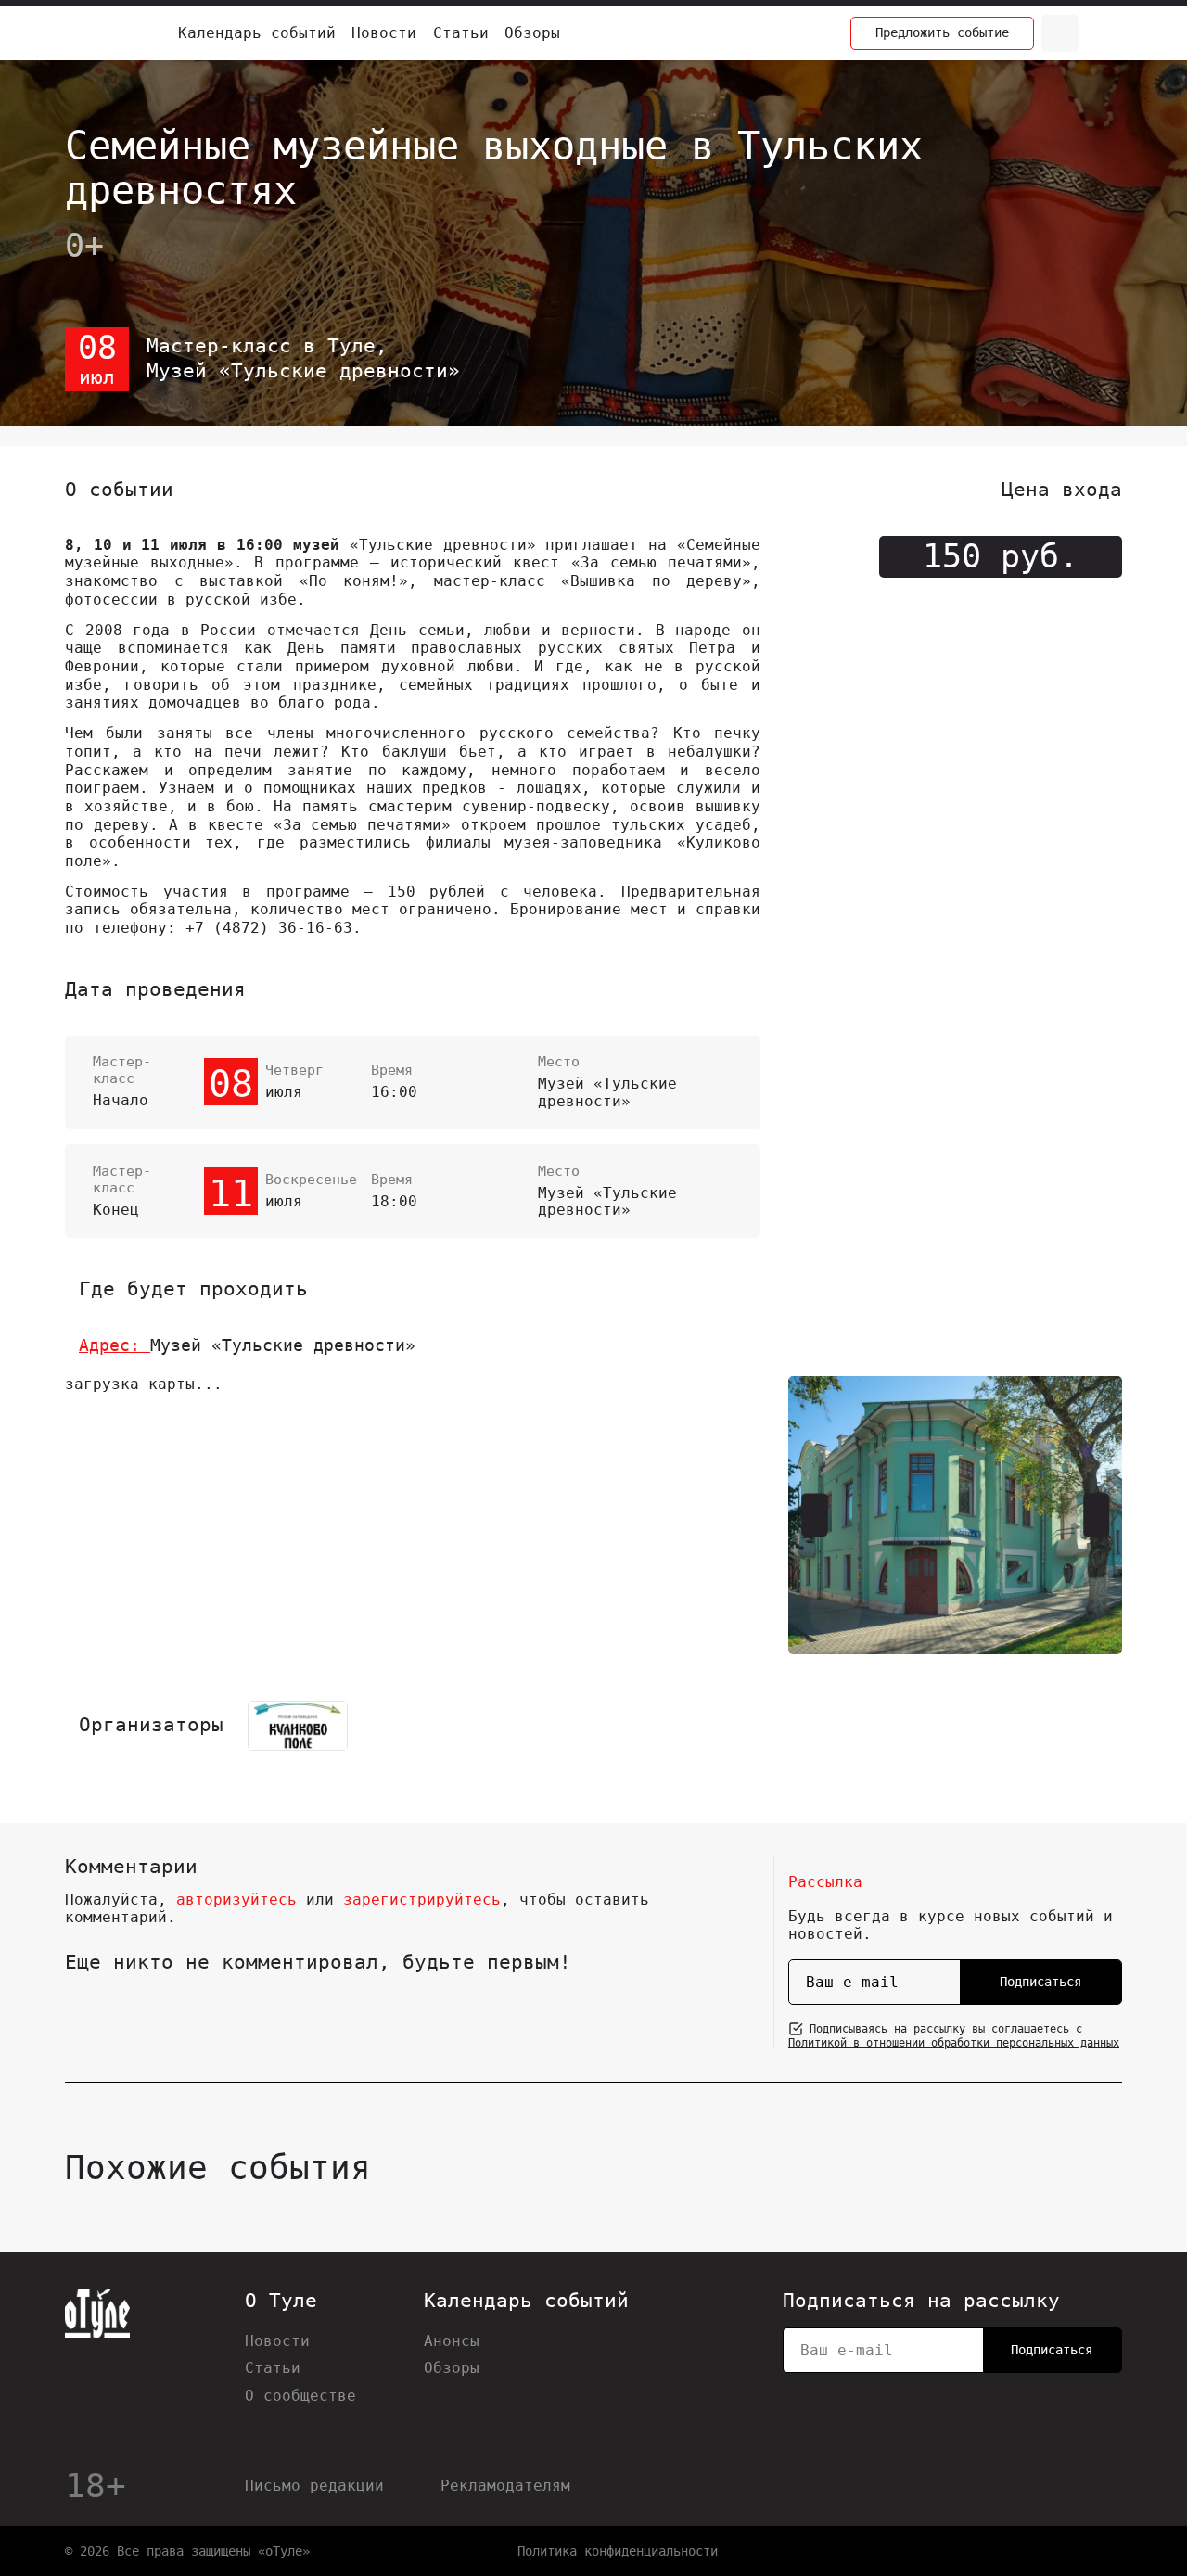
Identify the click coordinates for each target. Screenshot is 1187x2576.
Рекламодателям (505, 2486)
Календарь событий (257, 33)
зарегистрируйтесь (422, 1900)
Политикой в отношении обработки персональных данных (954, 2043)
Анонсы (452, 2341)
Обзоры (532, 33)
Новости (384, 33)
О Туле (281, 2301)
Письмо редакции (314, 2486)
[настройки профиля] (1104, 33)
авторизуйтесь (236, 1900)
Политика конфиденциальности (618, 2551)
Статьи (461, 33)
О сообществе (300, 2396)
